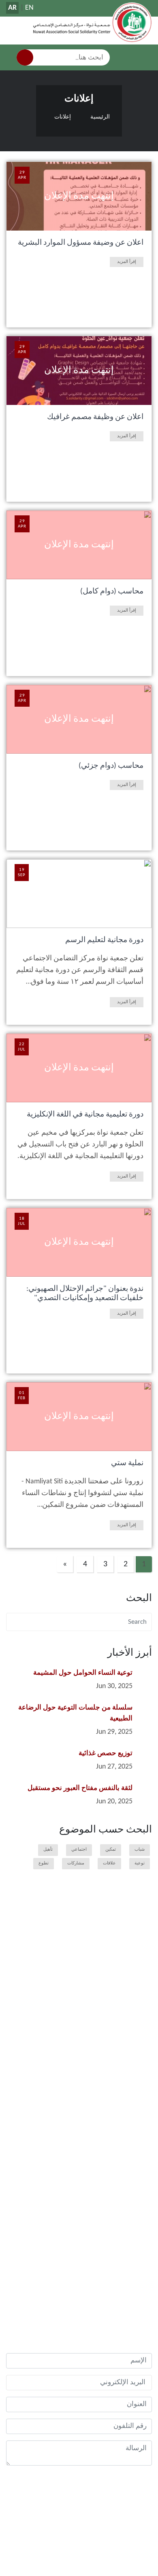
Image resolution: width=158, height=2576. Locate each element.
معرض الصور (125, 2141)
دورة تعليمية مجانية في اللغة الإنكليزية (85, 1115)
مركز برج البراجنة (121, 2251)
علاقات (109, 1863)
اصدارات (130, 2164)
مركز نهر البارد (124, 2240)
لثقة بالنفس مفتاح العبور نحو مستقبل (80, 1788)
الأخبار (137, 1988)
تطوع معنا (129, 2019)
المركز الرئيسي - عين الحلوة (109, 2228)
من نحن (135, 1959)
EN (29, 8)
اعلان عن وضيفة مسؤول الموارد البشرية (81, 243)
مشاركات (76, 1863)
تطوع (44, 1863)
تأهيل (48, 1850)
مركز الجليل (127, 2274)
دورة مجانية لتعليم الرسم (104, 940)
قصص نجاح (132, 2111)
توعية (140, 1863)
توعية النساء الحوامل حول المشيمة (83, 1673)
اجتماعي (79, 1850)
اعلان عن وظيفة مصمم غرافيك (95, 417)
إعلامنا (137, 2126)
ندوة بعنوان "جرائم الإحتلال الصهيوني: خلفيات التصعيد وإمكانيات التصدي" (85, 1294)
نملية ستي (127, 1463)
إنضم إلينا (129, 2030)
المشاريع (134, 2067)
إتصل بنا (135, 2293)
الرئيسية (100, 117)
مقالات (136, 2096)
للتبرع (133, 2041)
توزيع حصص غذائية (106, 1753)
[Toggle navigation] (146, 57)
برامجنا (136, 1974)
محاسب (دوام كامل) (112, 592)
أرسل (139, 2491)
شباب (140, 1850)
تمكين (111, 1850)
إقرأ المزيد (127, 262)
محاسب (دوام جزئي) (111, 766)
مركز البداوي (126, 2262)
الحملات (135, 2082)
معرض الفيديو (124, 2153)
